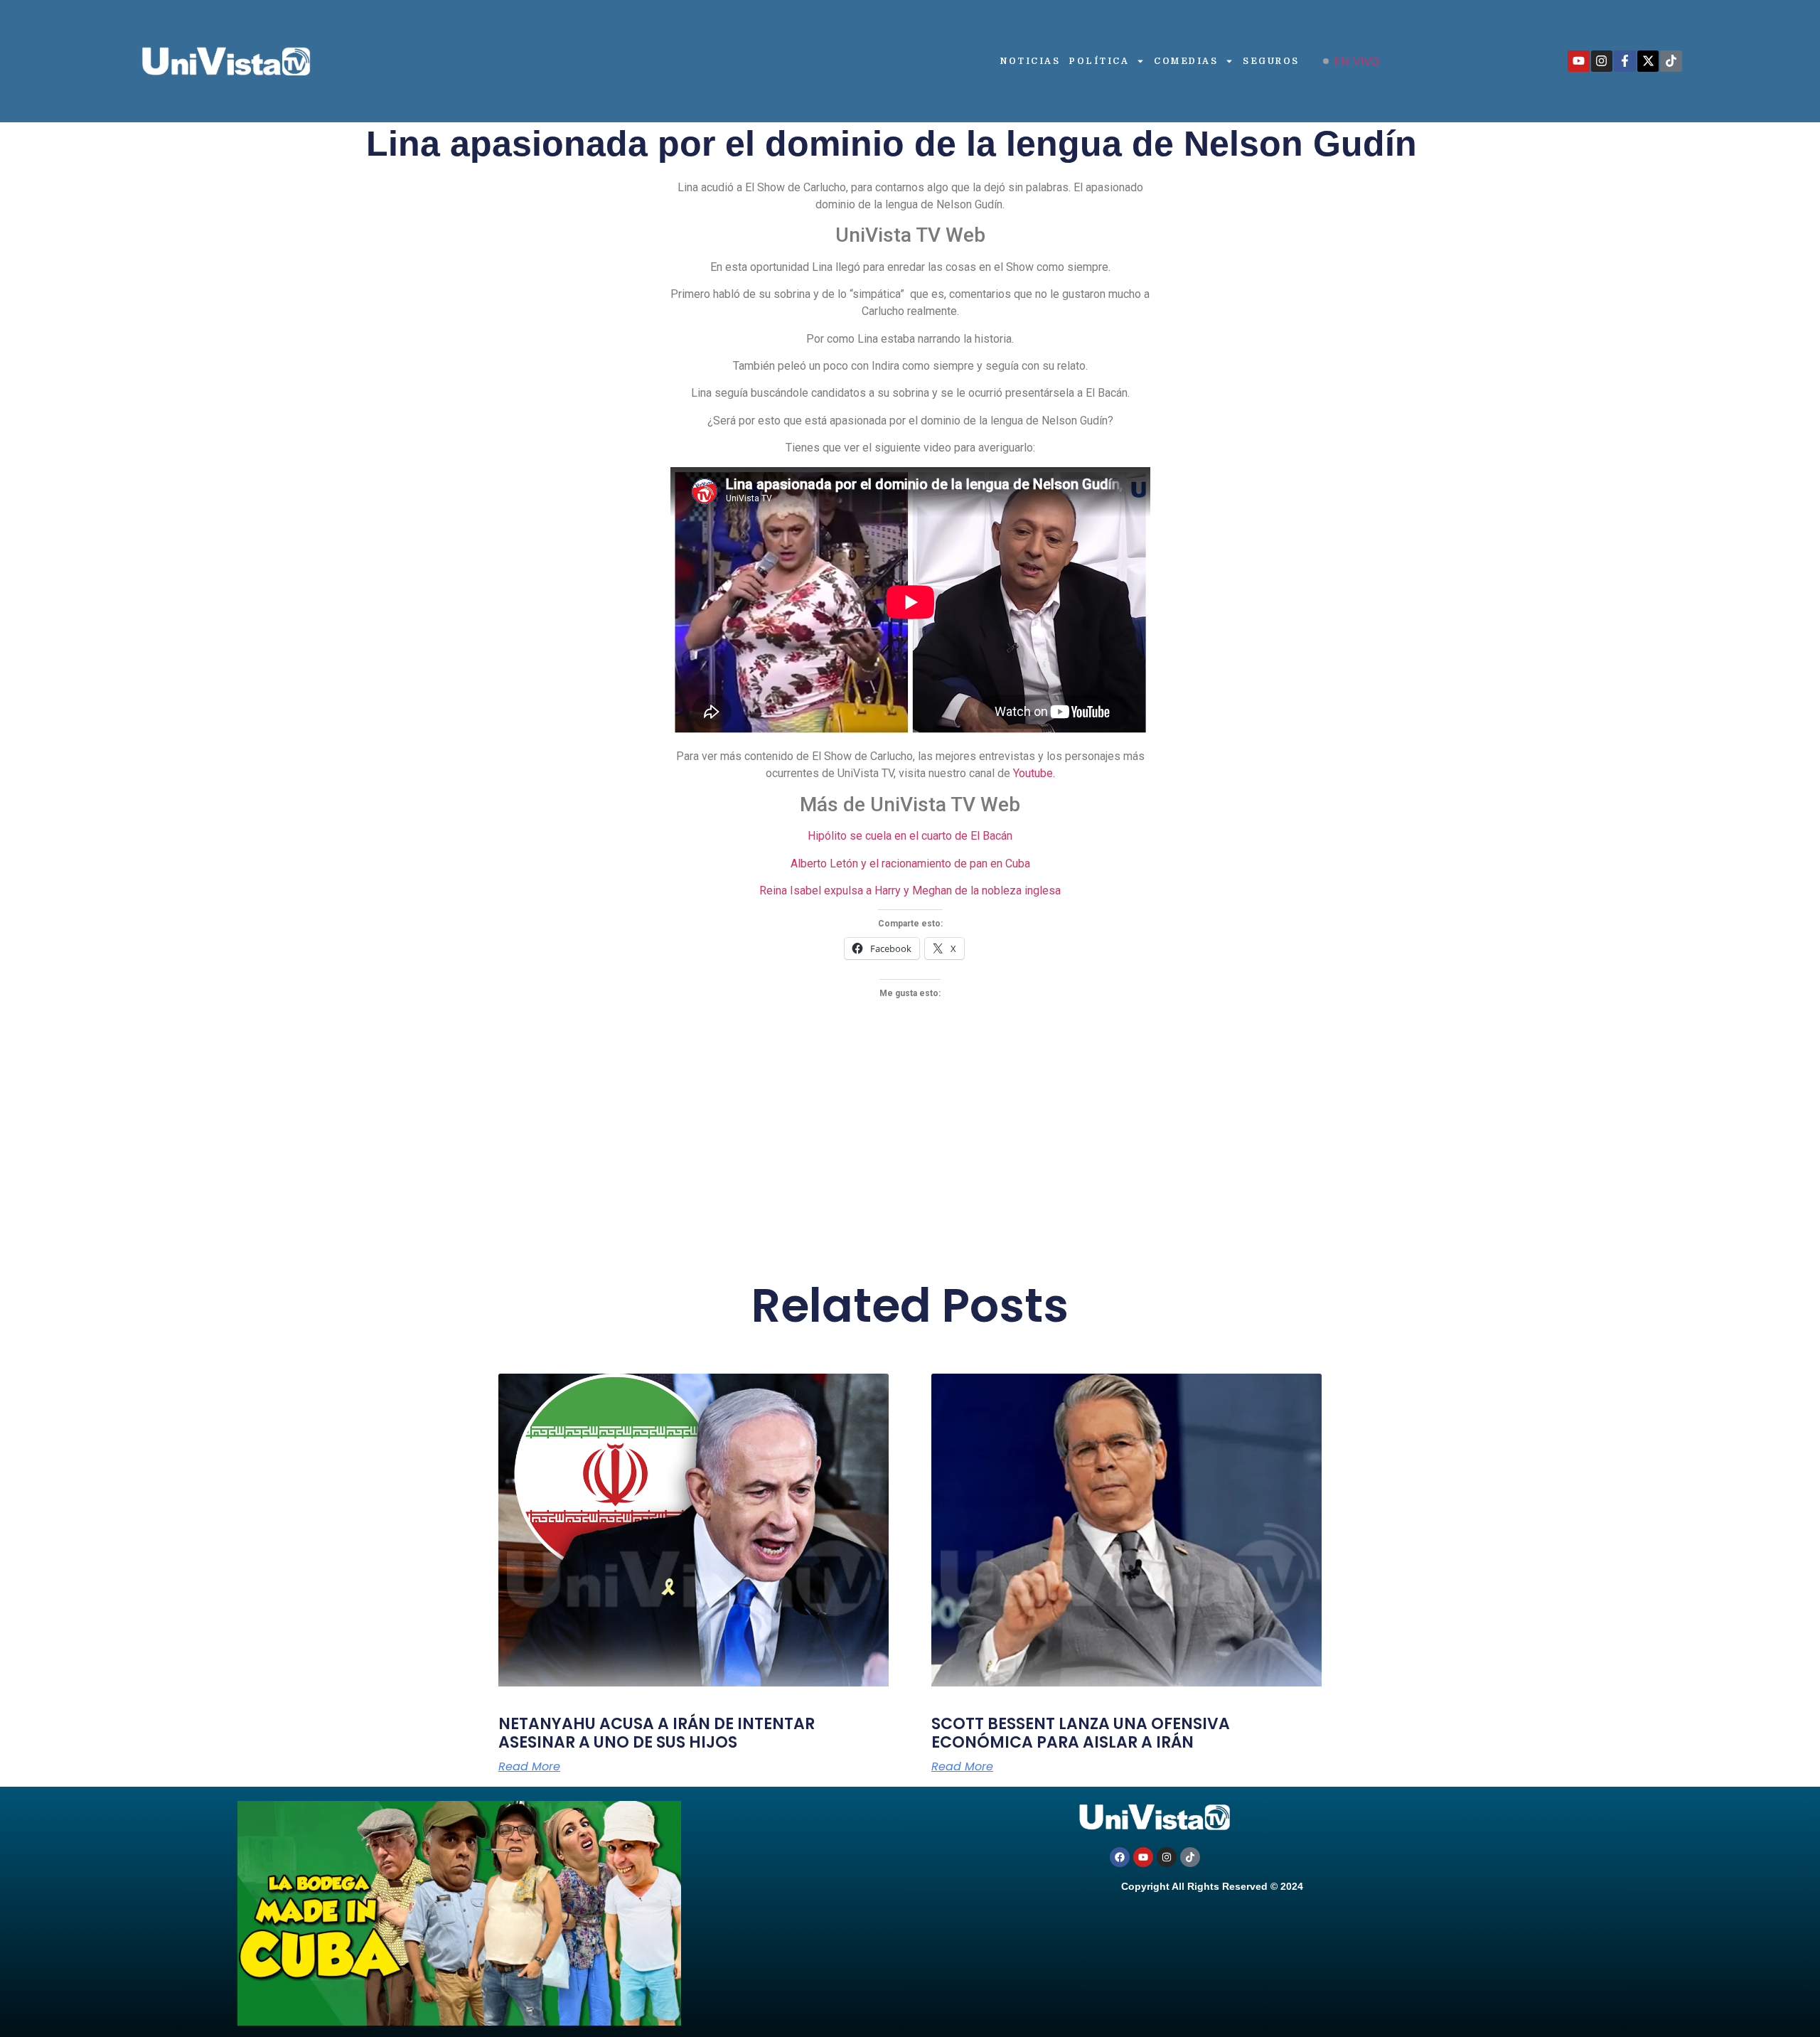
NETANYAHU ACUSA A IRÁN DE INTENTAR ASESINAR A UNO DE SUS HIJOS (657, 1733)
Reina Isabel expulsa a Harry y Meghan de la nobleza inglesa (910, 891)
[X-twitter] (1648, 62)
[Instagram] (1602, 62)
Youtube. (1034, 773)
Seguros (1271, 61)
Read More (529, 1767)
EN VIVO (1356, 61)
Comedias (1186, 61)
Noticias (1030, 61)
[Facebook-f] (1625, 62)
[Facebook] (1120, 1857)
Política (1099, 61)
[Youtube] (1579, 62)
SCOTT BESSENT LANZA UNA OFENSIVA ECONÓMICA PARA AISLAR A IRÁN (1081, 1733)
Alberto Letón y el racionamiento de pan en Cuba (910, 864)
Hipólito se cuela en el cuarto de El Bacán (910, 836)
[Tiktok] (1671, 62)
